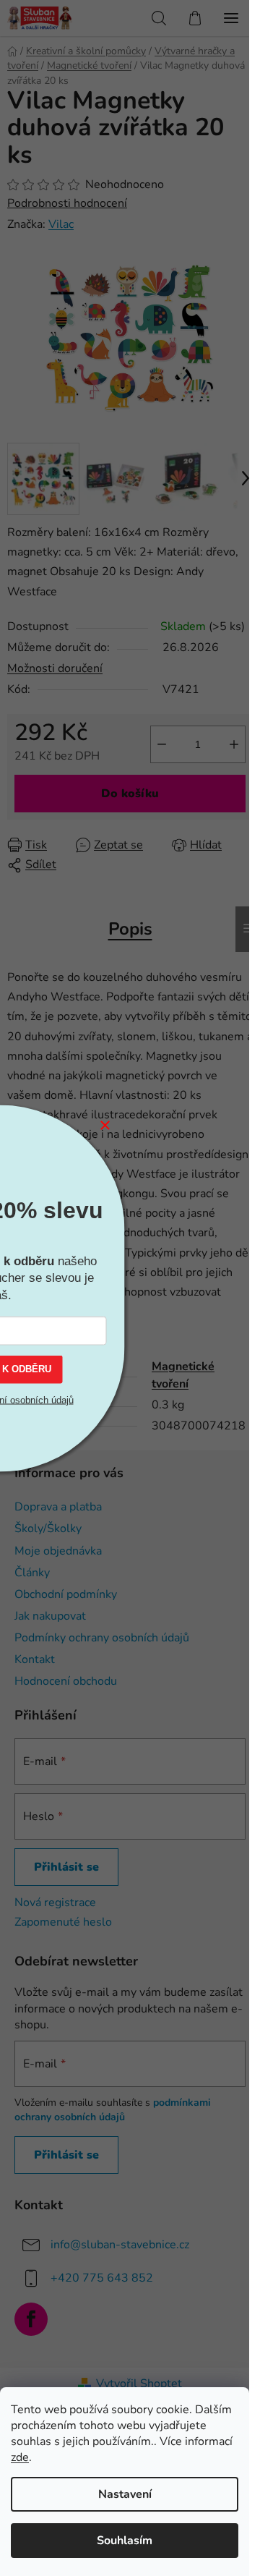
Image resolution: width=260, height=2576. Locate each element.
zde (20, 2457)
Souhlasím (125, 2541)
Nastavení (125, 2494)
